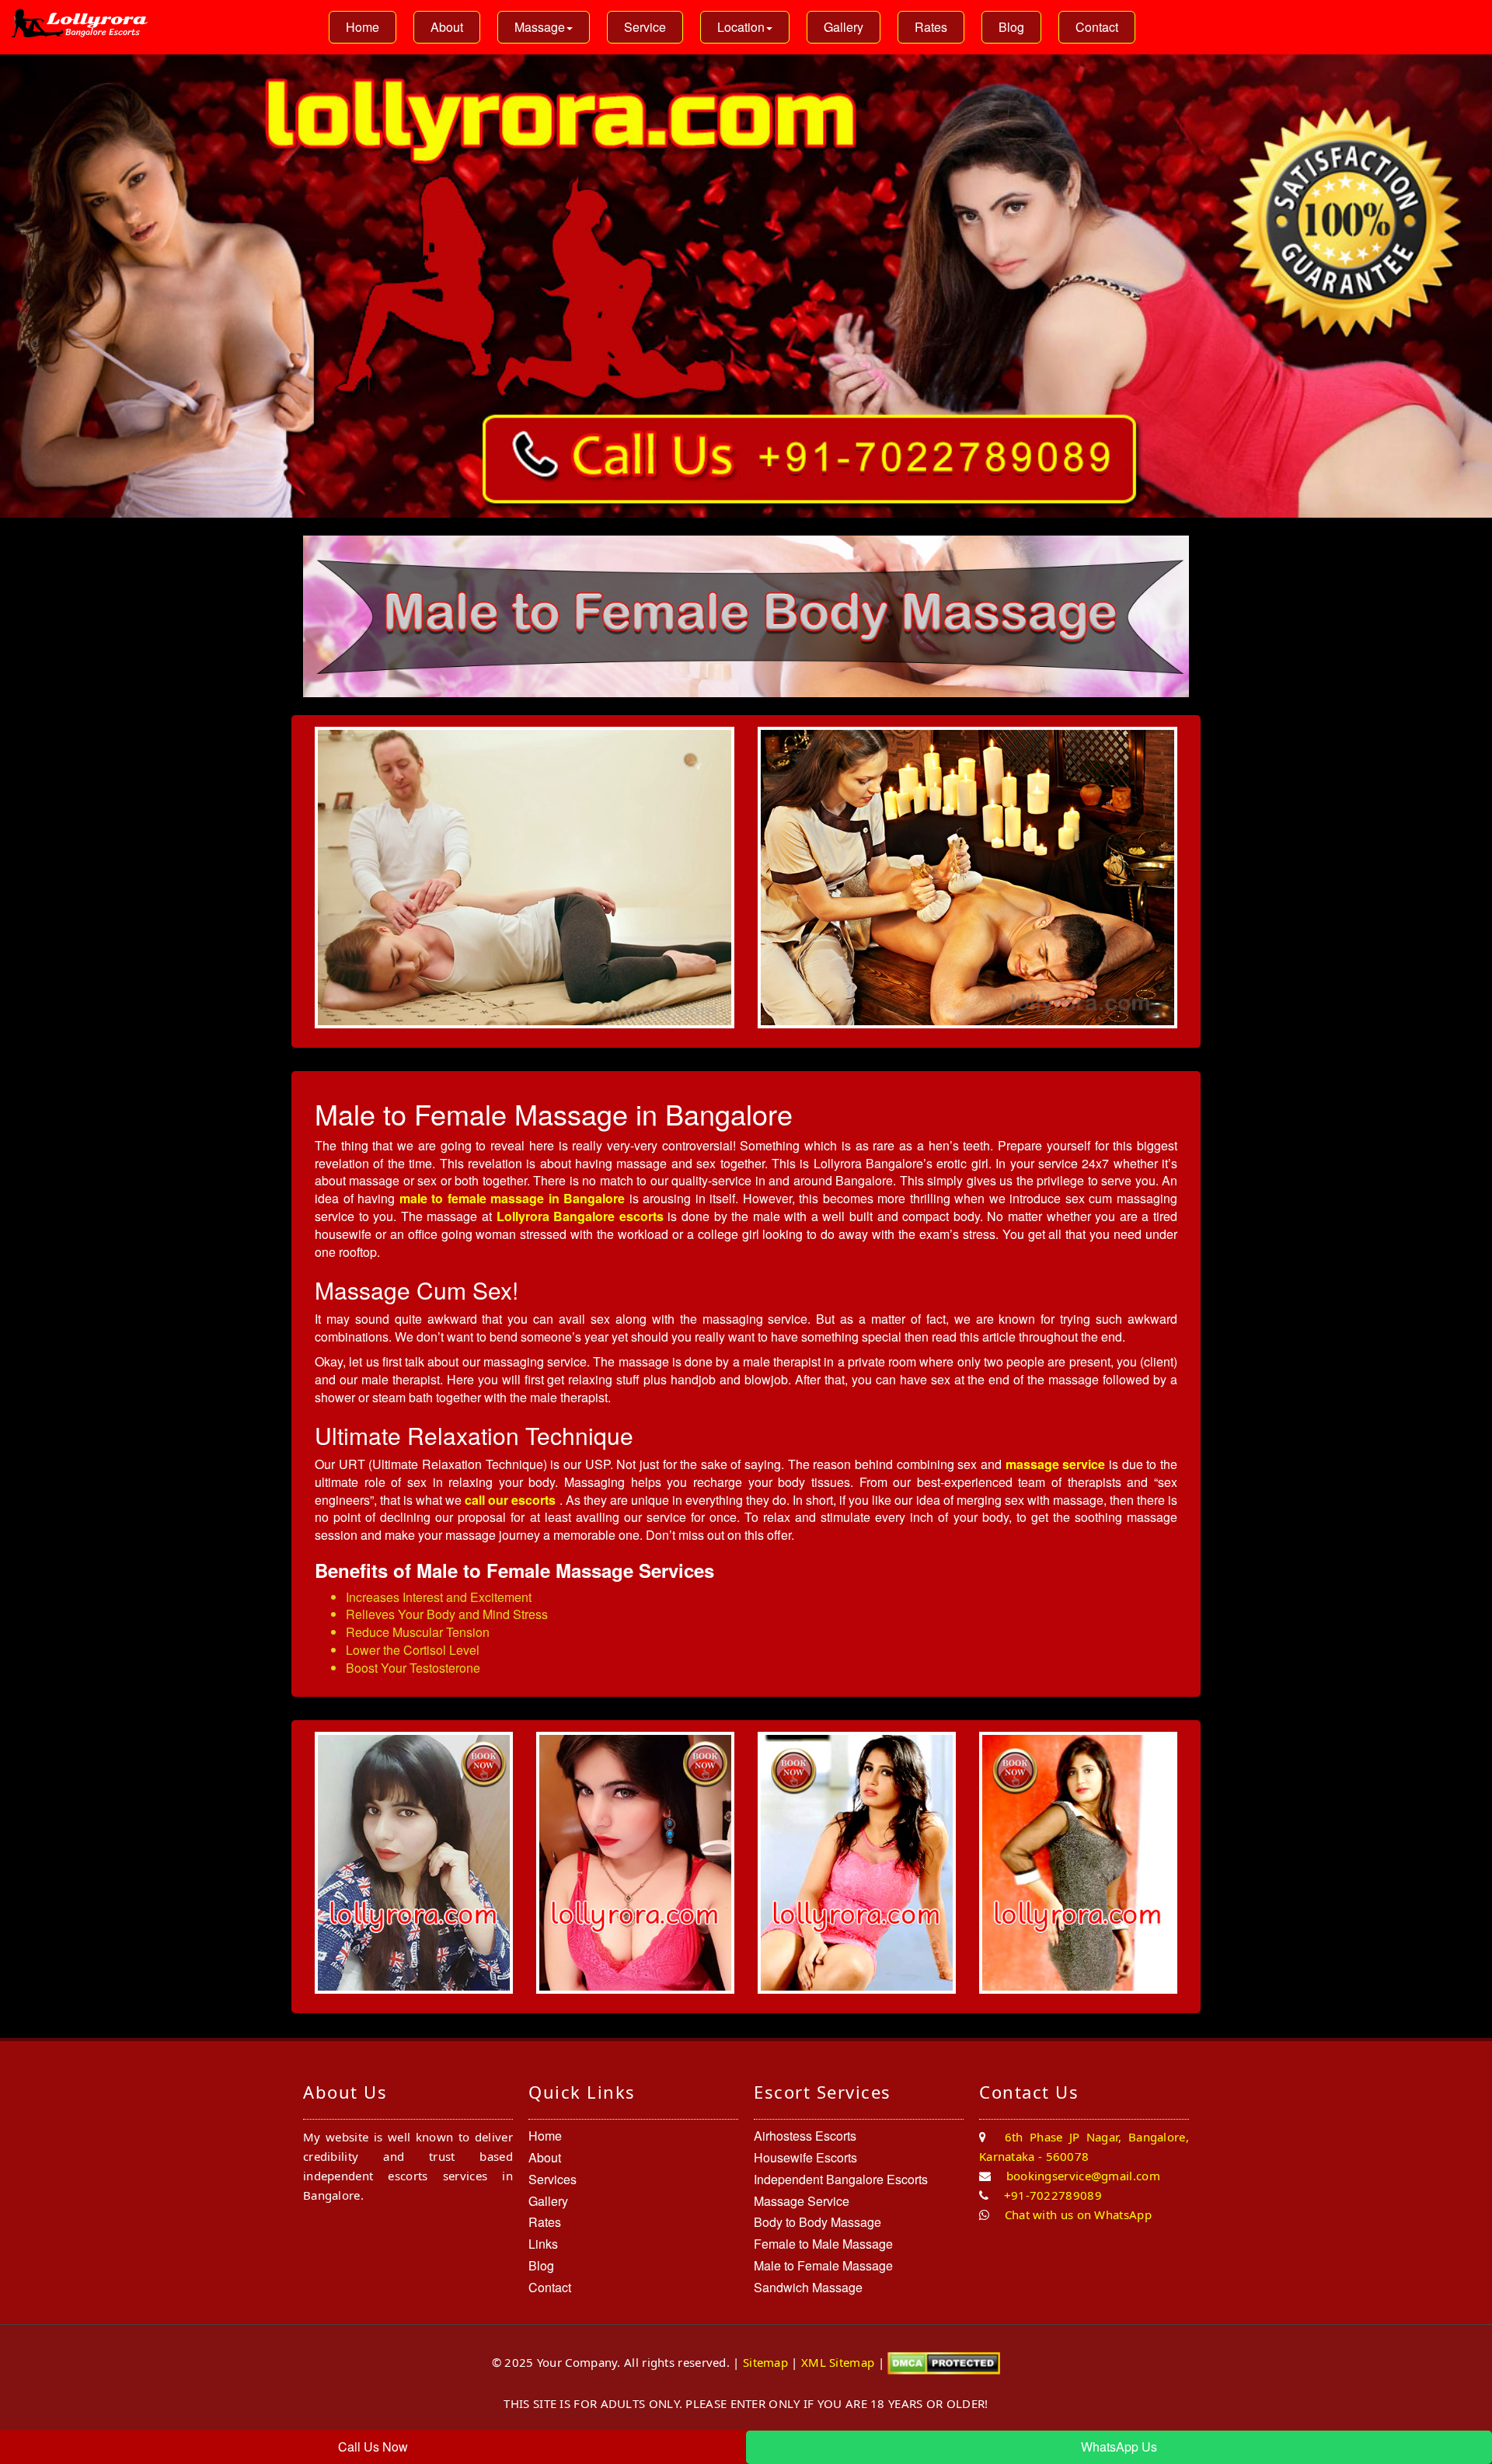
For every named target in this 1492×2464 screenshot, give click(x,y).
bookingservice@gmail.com (1081, 2176)
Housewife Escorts (805, 2157)
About (447, 27)
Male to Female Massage (823, 2265)
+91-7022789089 (1051, 2195)
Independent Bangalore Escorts (841, 2179)
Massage (540, 27)
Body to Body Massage (817, 2222)
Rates (931, 27)
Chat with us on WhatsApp (1076, 2214)
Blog (1011, 27)
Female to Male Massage (823, 2244)
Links (543, 2244)
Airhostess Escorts (805, 2136)
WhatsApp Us (1119, 2447)
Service (645, 27)
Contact (1097, 27)
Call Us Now (373, 2447)
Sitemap (765, 2361)
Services (553, 2179)
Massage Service (802, 2201)
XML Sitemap (838, 2361)
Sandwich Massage (808, 2287)
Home (363, 27)
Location (741, 27)
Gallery (844, 27)
